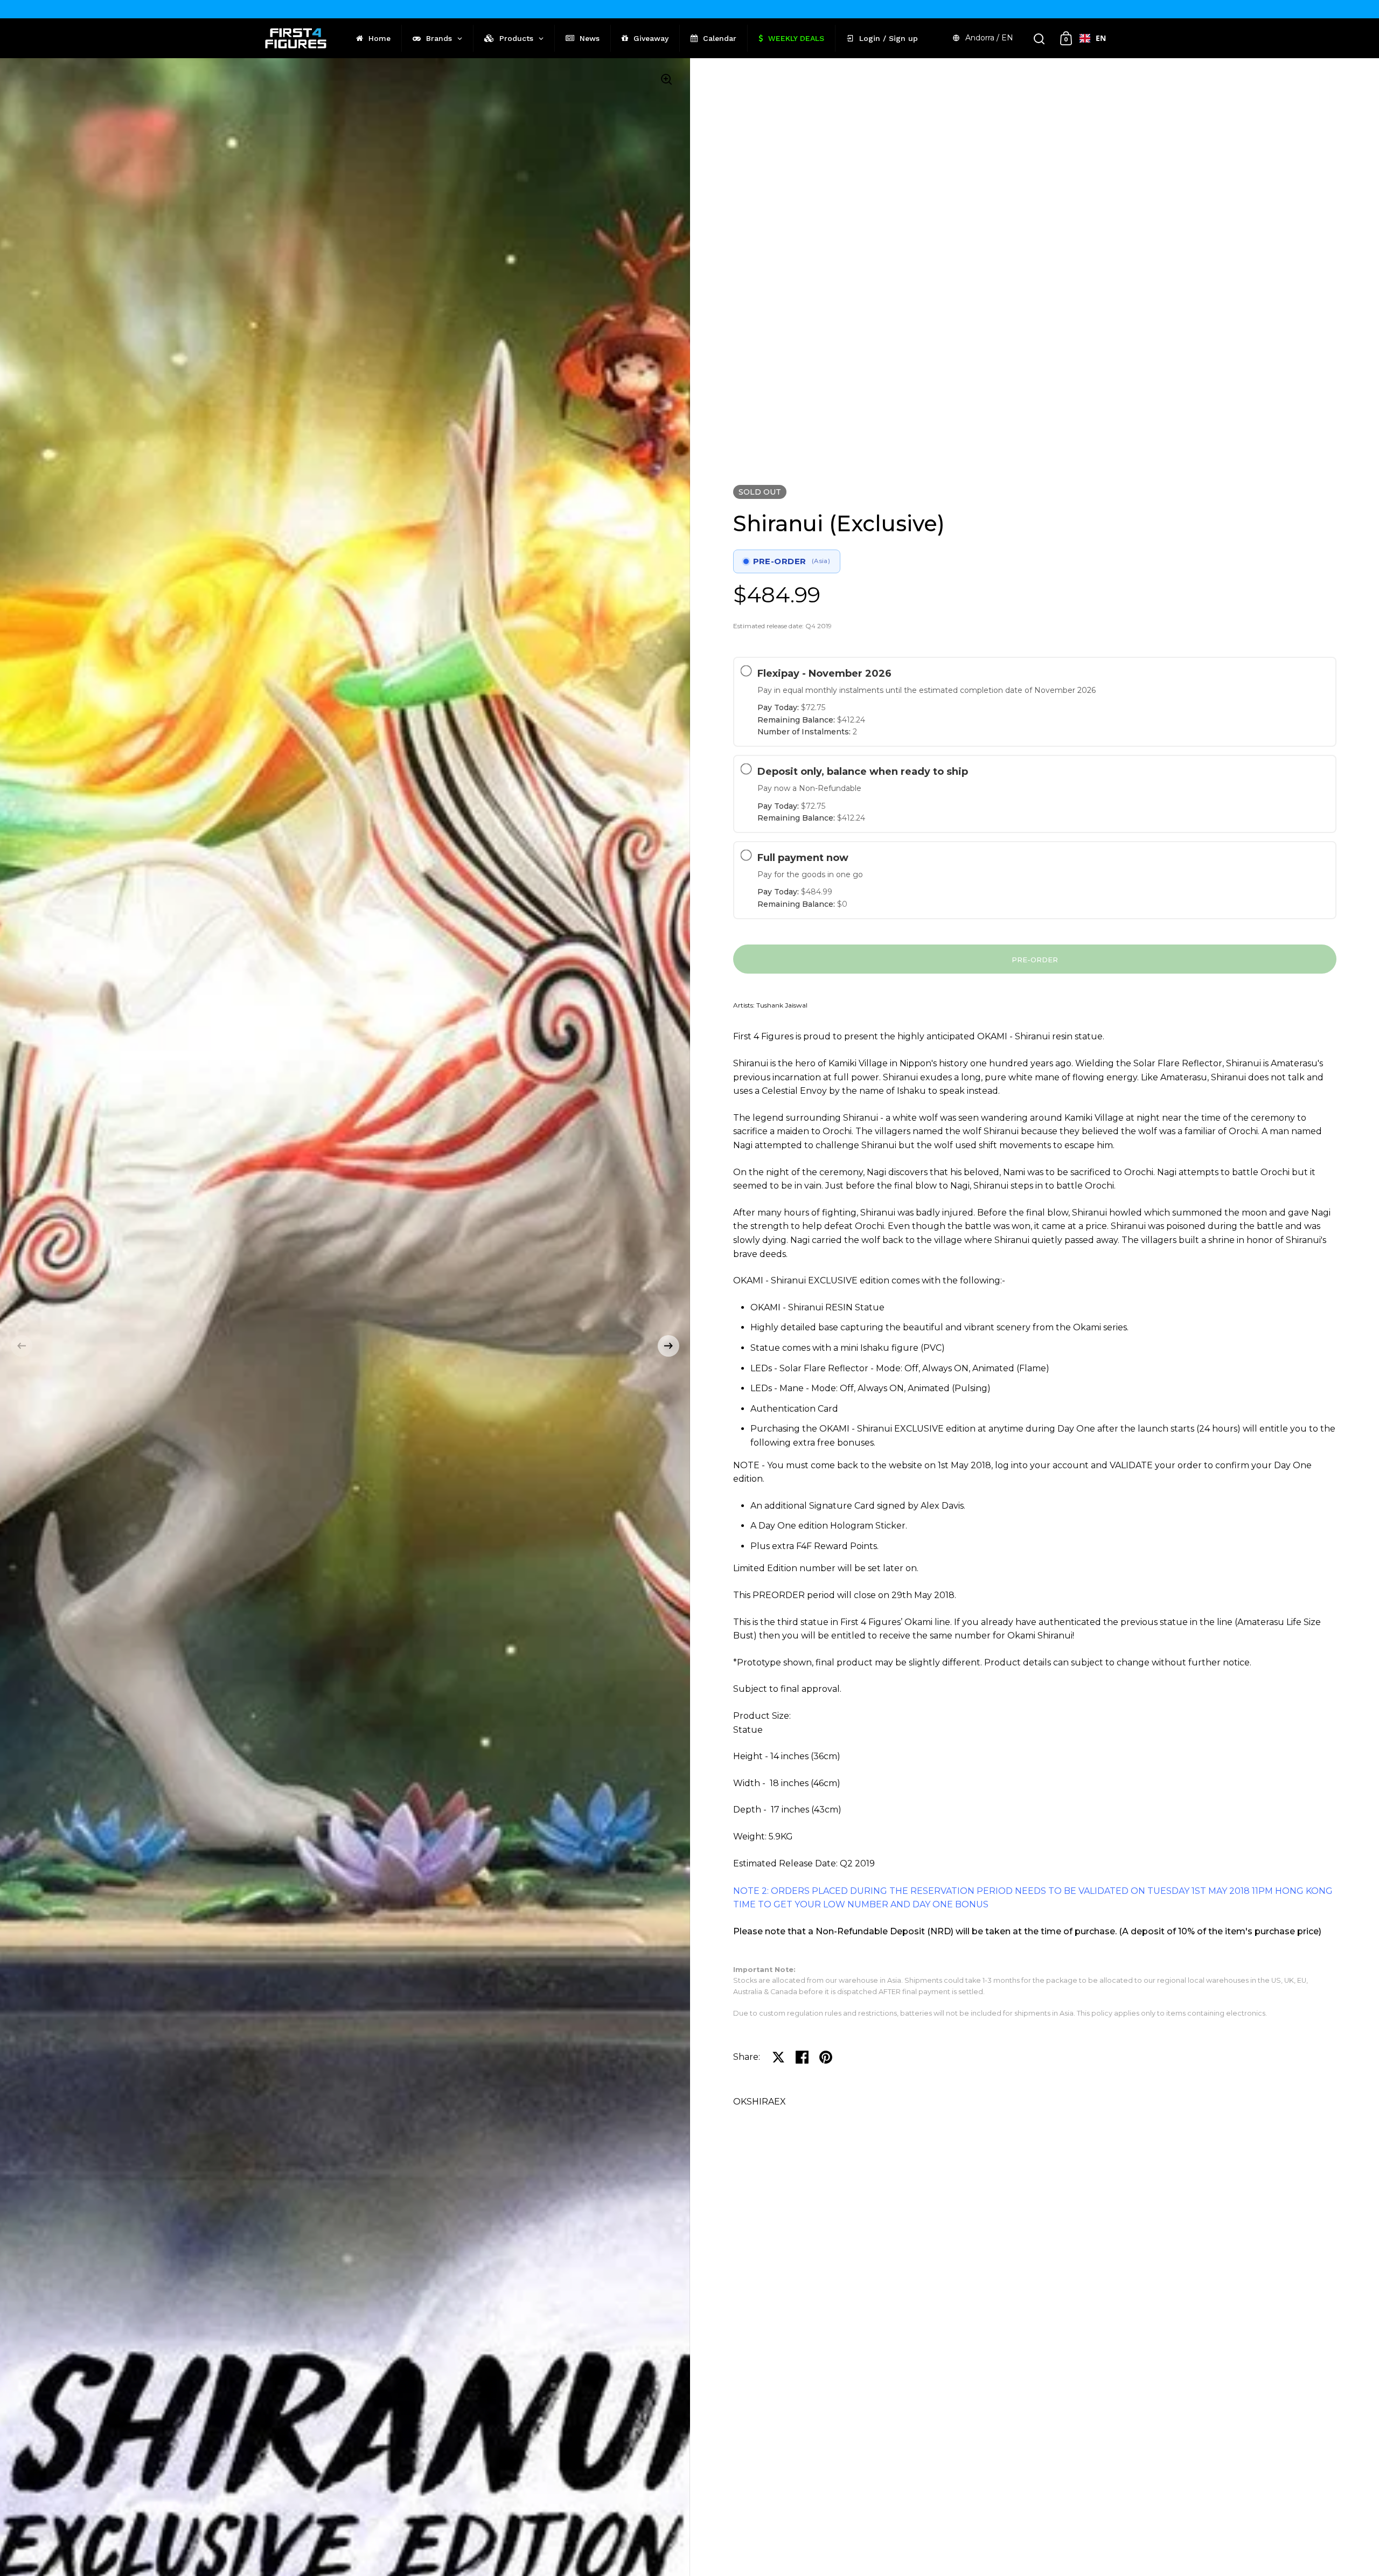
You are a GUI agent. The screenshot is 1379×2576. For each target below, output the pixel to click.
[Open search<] (1039, 39)
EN (1101, 38)
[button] (22, 1346)
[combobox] (1093, 38)
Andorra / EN (989, 38)
